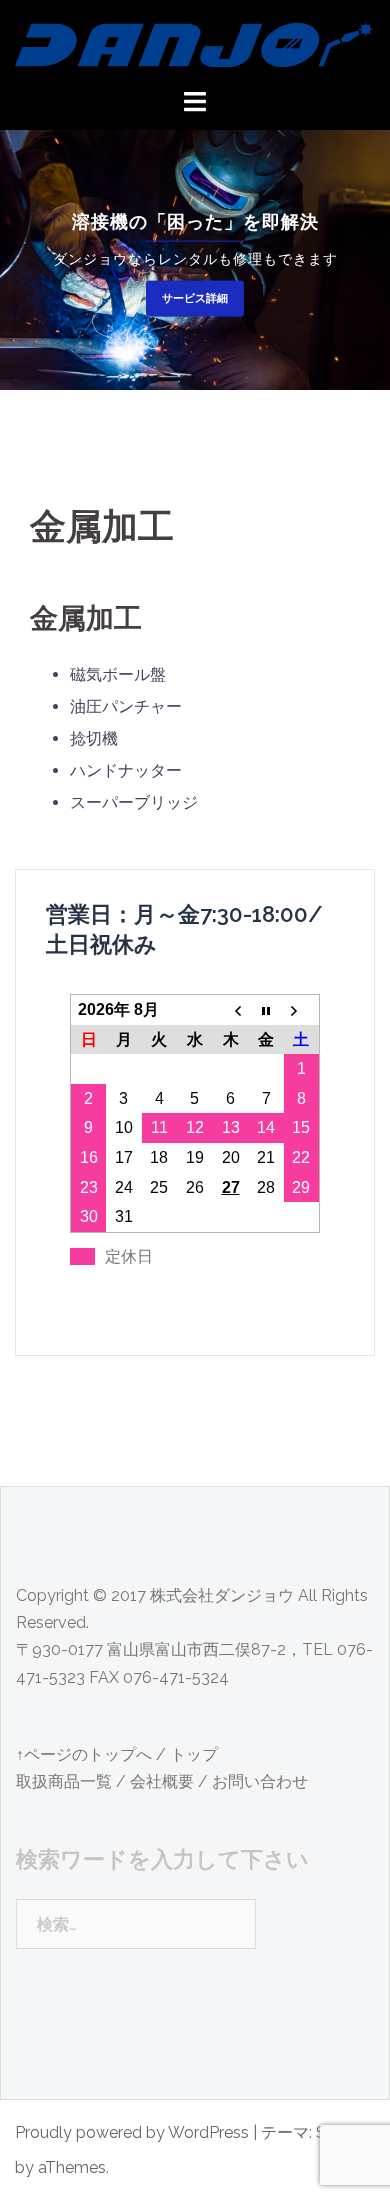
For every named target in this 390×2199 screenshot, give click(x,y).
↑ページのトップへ (84, 1754)
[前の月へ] (231, 1010)
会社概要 (162, 1781)
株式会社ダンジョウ (222, 1595)
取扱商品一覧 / (71, 1781)
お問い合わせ (260, 1781)
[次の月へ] (302, 1010)
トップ (194, 1754)
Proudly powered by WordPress (132, 2132)
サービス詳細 (195, 297)
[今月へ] (266, 1010)
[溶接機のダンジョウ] (195, 42)
